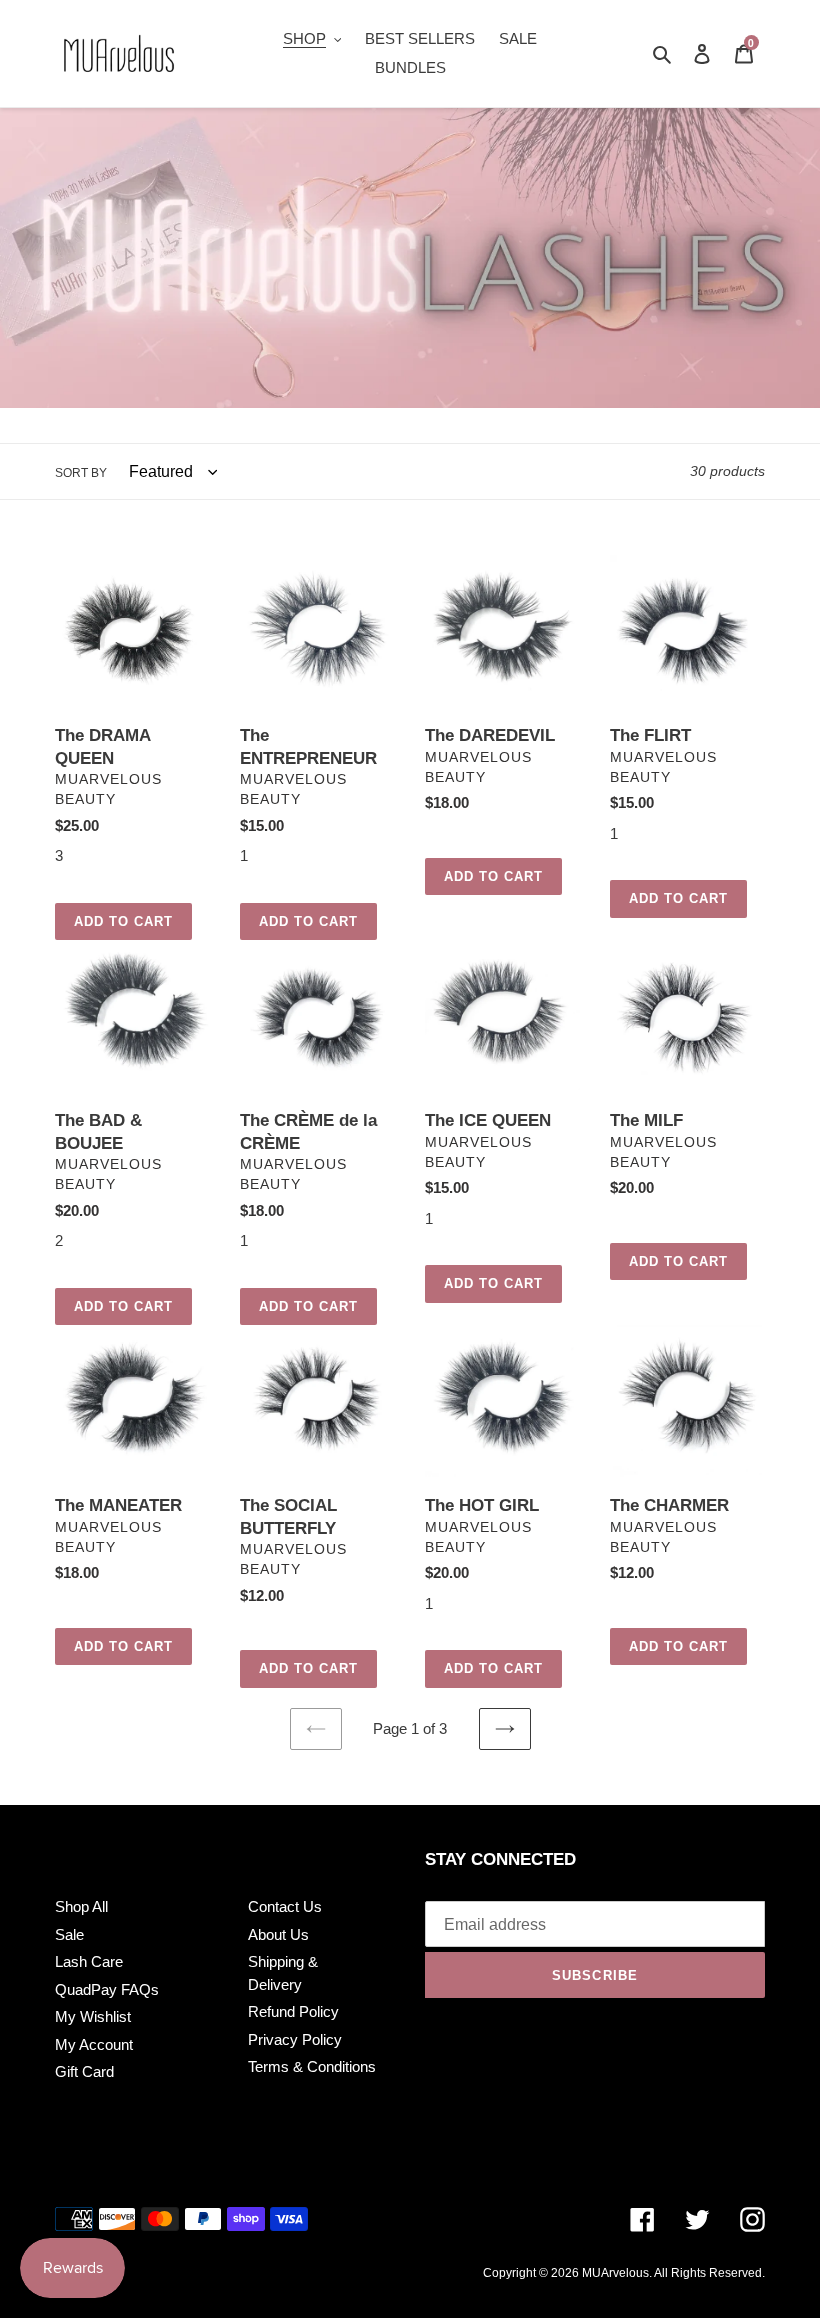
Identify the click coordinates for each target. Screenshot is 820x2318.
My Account (94, 2044)
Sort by (81, 473)
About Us (278, 1934)
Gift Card (84, 2071)
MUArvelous (615, 2273)
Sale (69, 1934)
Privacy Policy (295, 2039)
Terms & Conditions (312, 2066)
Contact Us (285, 1906)
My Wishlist (93, 2016)
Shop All (81, 1906)
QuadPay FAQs (107, 1989)
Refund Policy (293, 2011)
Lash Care (89, 1961)
